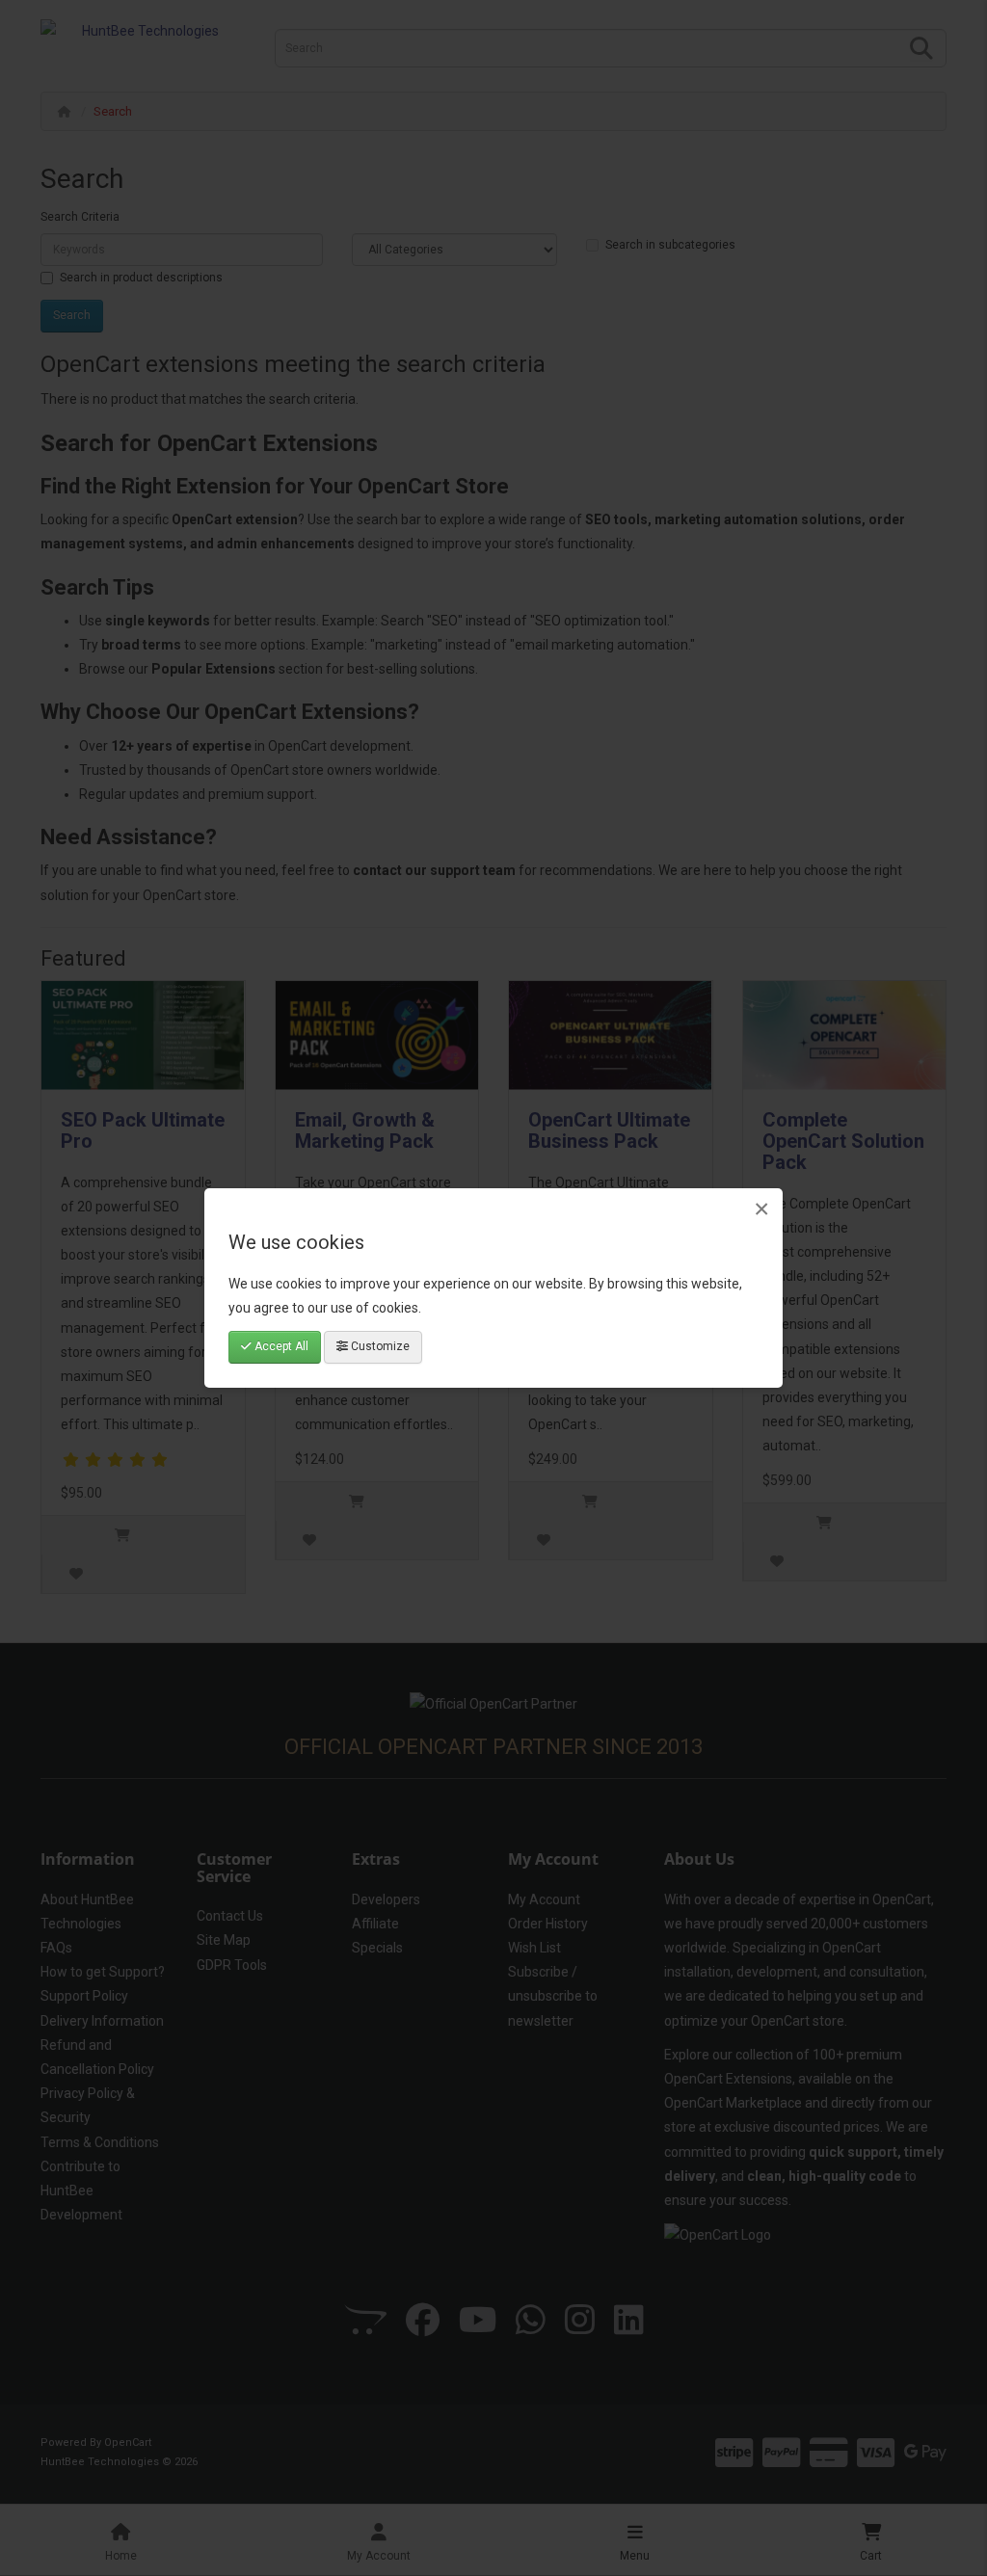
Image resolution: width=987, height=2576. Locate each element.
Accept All (280, 1346)
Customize (379, 1346)
